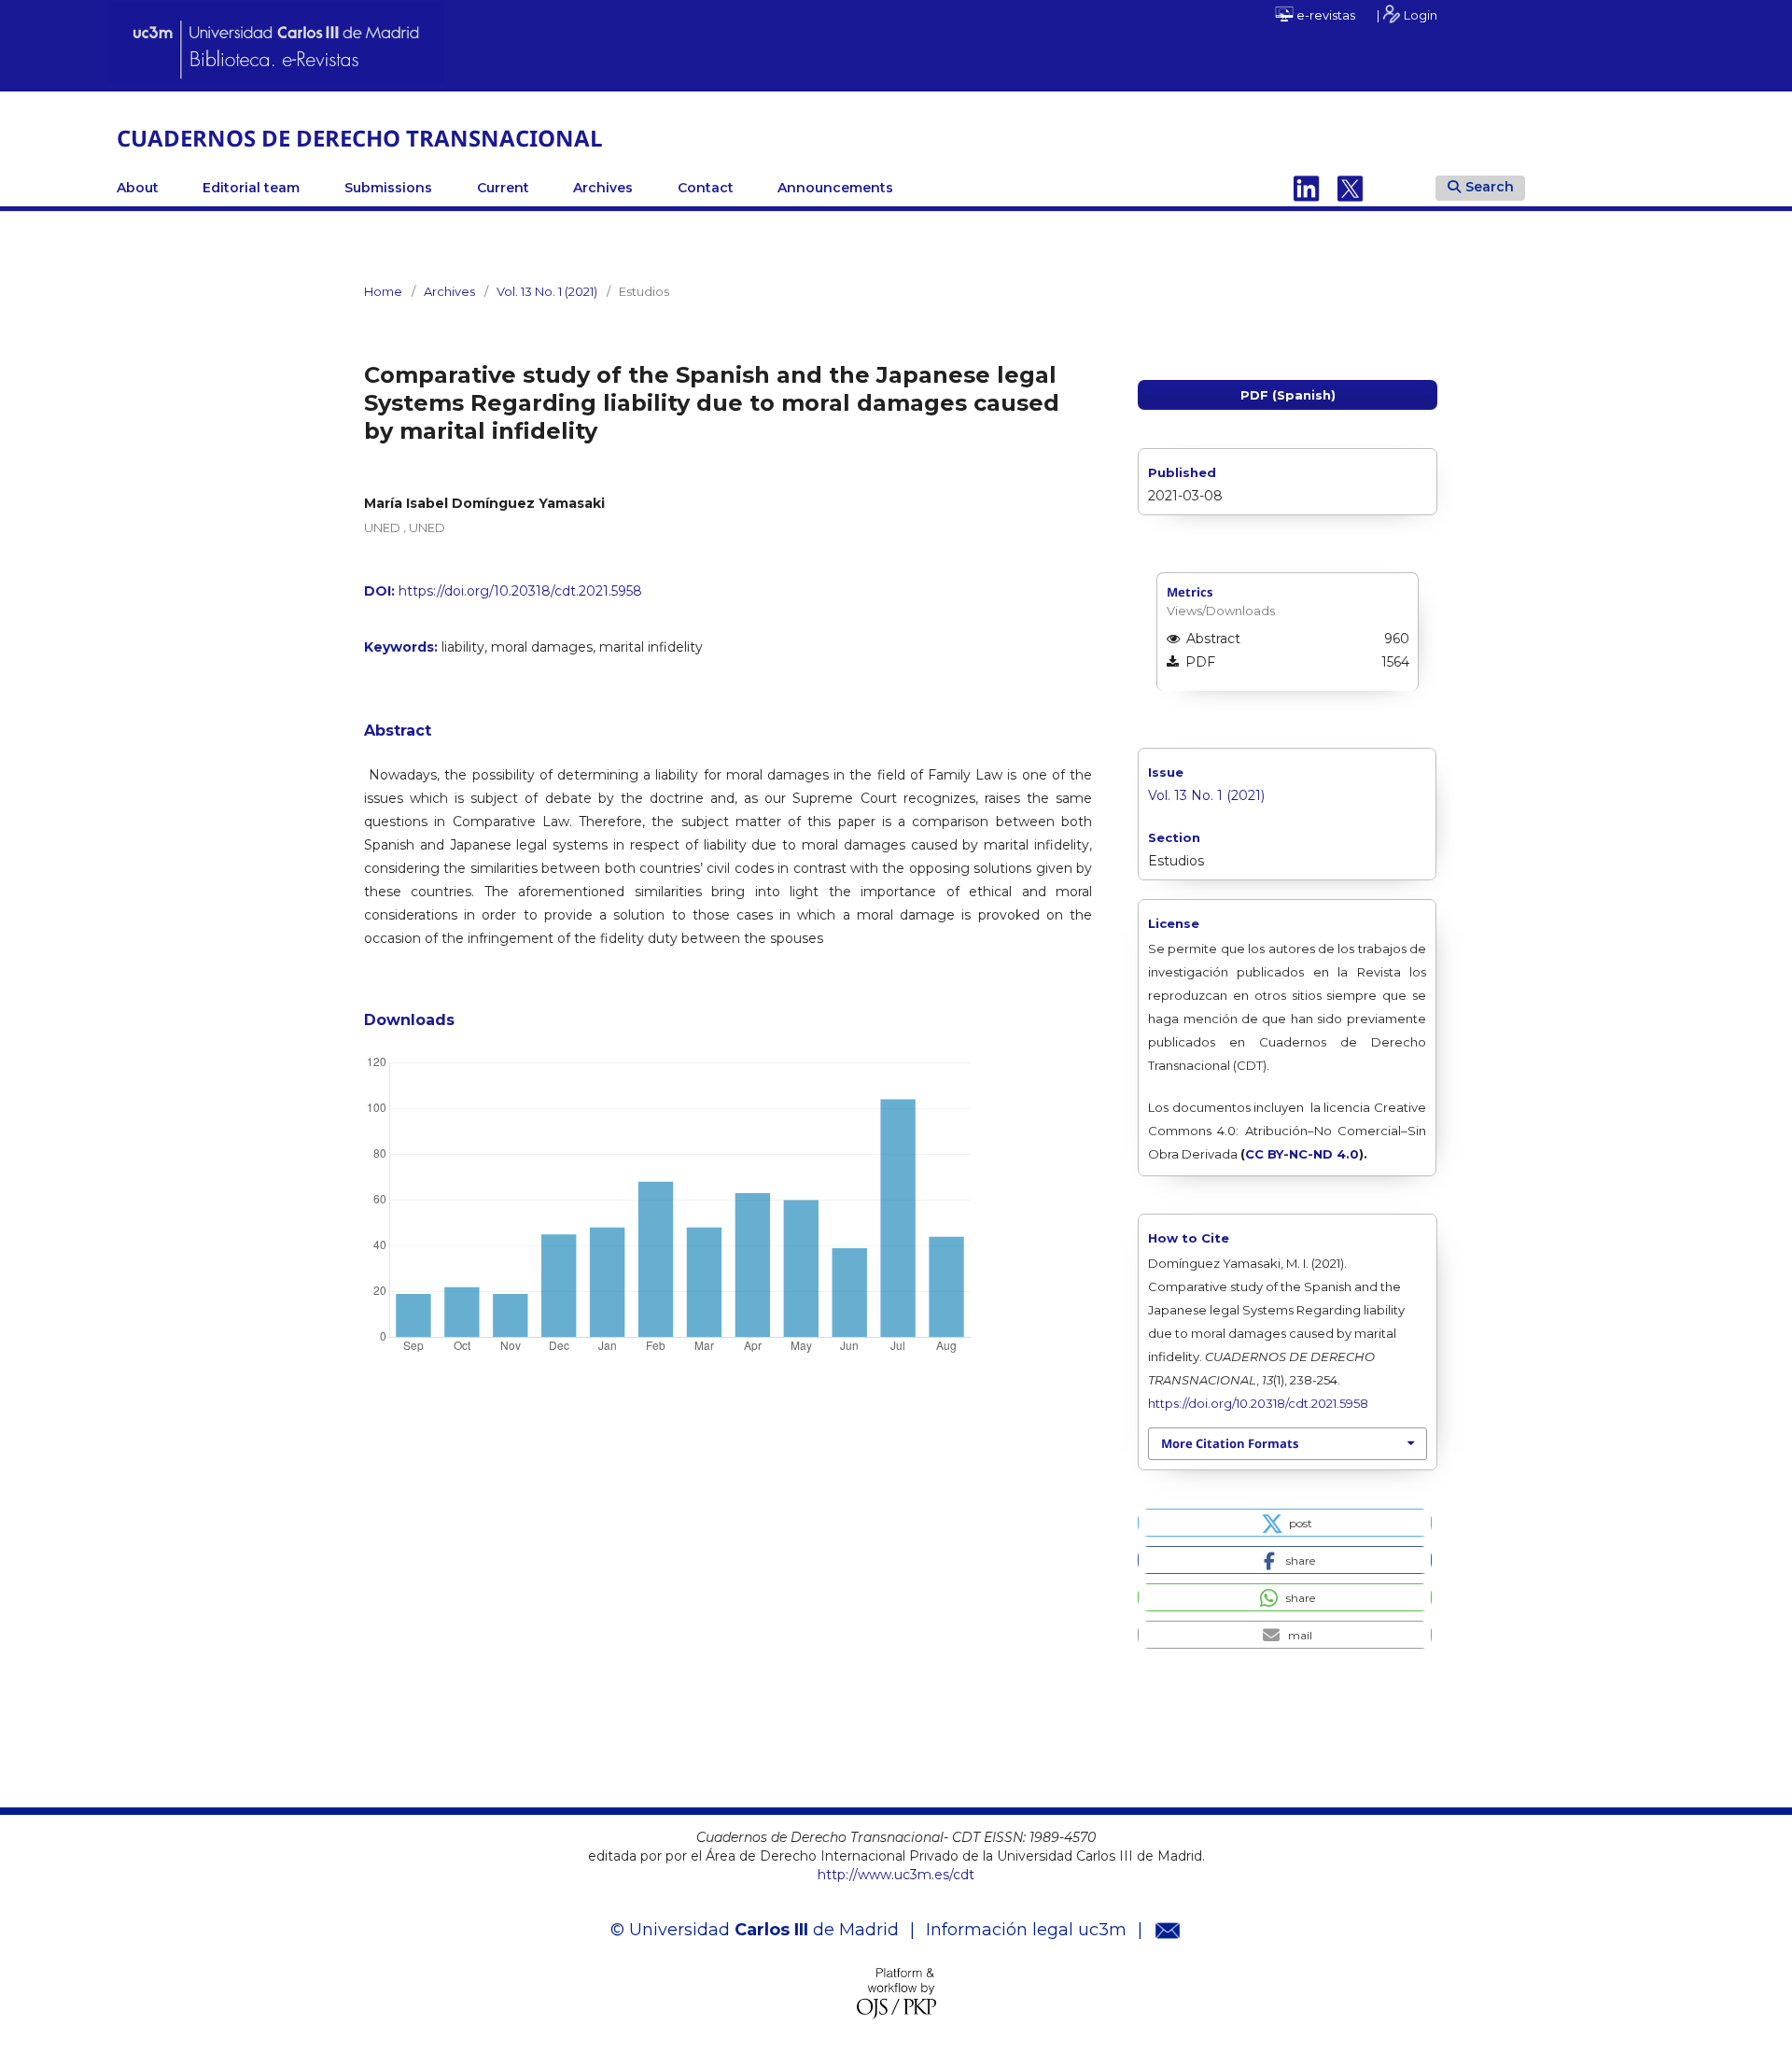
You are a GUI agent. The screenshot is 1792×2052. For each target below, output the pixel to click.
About (138, 188)
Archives (603, 188)
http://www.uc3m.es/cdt (896, 1875)
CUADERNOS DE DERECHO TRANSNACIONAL (360, 138)
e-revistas (1324, 15)
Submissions (388, 188)
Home (383, 291)
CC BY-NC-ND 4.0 (1302, 1154)
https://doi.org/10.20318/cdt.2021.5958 (520, 591)
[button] (1285, 1523)
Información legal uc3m (1026, 1930)
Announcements (835, 188)
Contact (706, 188)
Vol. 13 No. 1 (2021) (547, 291)
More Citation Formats (1230, 1443)
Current (503, 188)
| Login (1407, 15)
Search (1490, 187)
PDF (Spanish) (1288, 395)
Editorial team (251, 188)
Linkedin (1307, 188)
